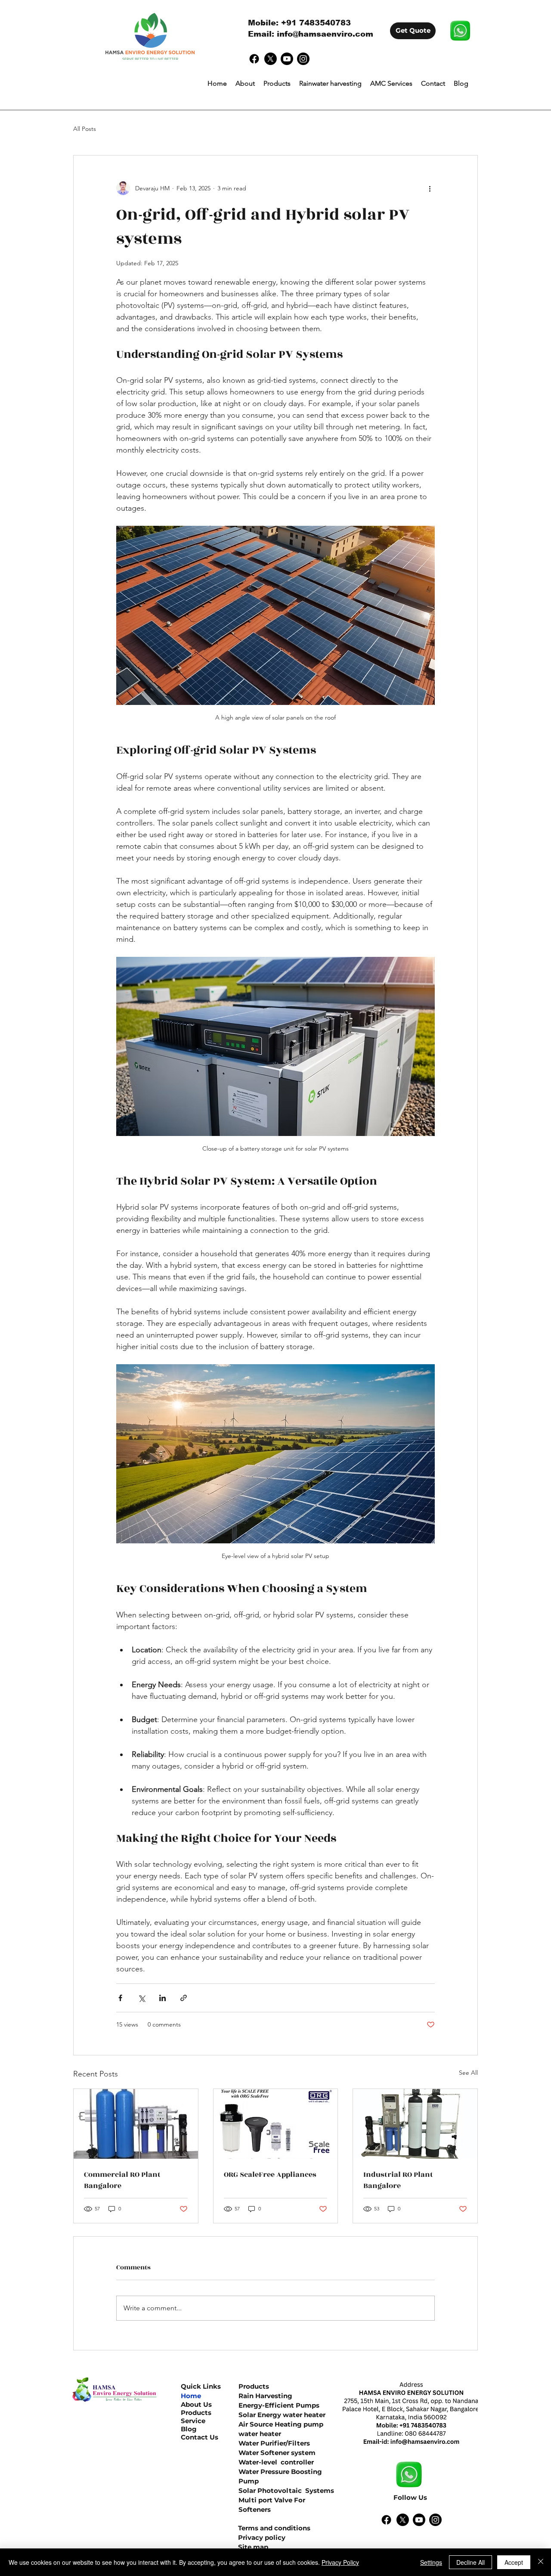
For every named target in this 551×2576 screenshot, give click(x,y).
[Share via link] (184, 1998)
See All (468, 2073)
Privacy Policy (340, 2562)
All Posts (85, 129)
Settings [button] (431, 2562)
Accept (514, 2562)
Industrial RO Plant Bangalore (398, 2180)
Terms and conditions (274, 2528)
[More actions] (430, 188)
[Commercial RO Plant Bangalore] (136, 2124)
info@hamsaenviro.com (325, 34)
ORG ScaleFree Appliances (270, 2175)
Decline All (471, 2562)
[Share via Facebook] (120, 1998)
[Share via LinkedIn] (163, 1998)
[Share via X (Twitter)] (141, 1998)
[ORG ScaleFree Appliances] (276, 2124)
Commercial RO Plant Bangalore (122, 2180)
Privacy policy (262, 2537)
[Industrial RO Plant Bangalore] (415, 2124)
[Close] (541, 2562)
